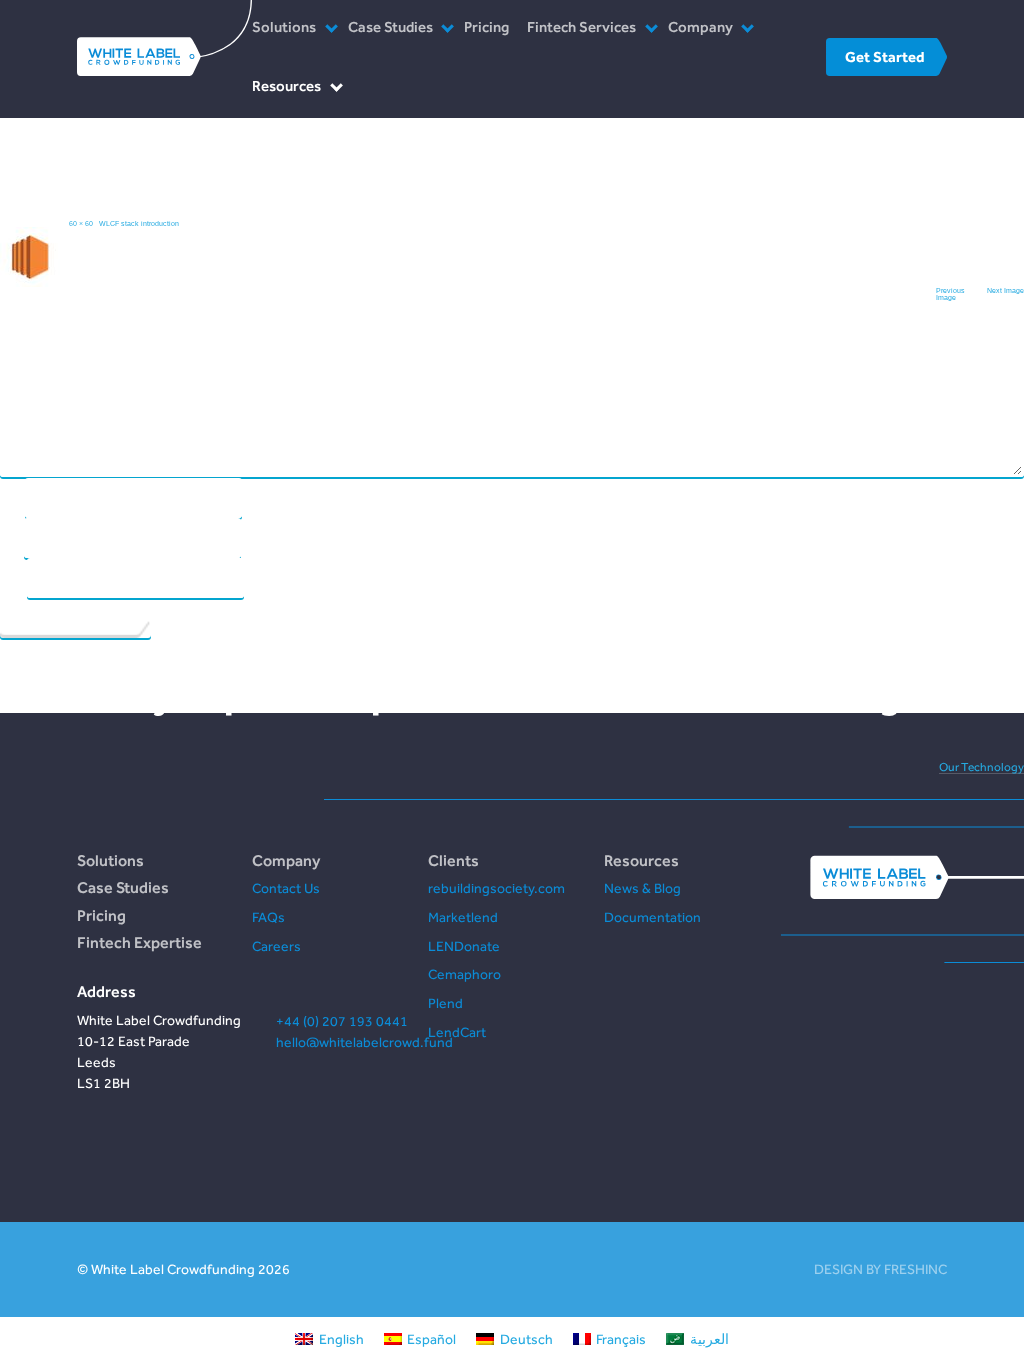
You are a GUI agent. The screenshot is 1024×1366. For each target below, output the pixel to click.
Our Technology (981, 767)
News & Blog (642, 888)
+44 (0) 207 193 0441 (342, 1021)
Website (13, 576)
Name (12, 496)
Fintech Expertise (139, 942)
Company (700, 26)
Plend (445, 1003)
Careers (276, 946)
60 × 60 (81, 223)
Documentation (652, 917)
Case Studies (390, 26)
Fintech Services (581, 26)
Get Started (884, 56)
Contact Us (286, 888)
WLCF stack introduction (139, 223)
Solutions (284, 26)
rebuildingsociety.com (496, 888)
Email (11, 536)
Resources (286, 85)
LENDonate (464, 946)
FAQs (268, 917)
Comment (510, 328)
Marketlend (463, 917)
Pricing (486, 26)
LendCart (457, 1032)
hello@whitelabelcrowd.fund (364, 1042)
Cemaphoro (464, 974)
